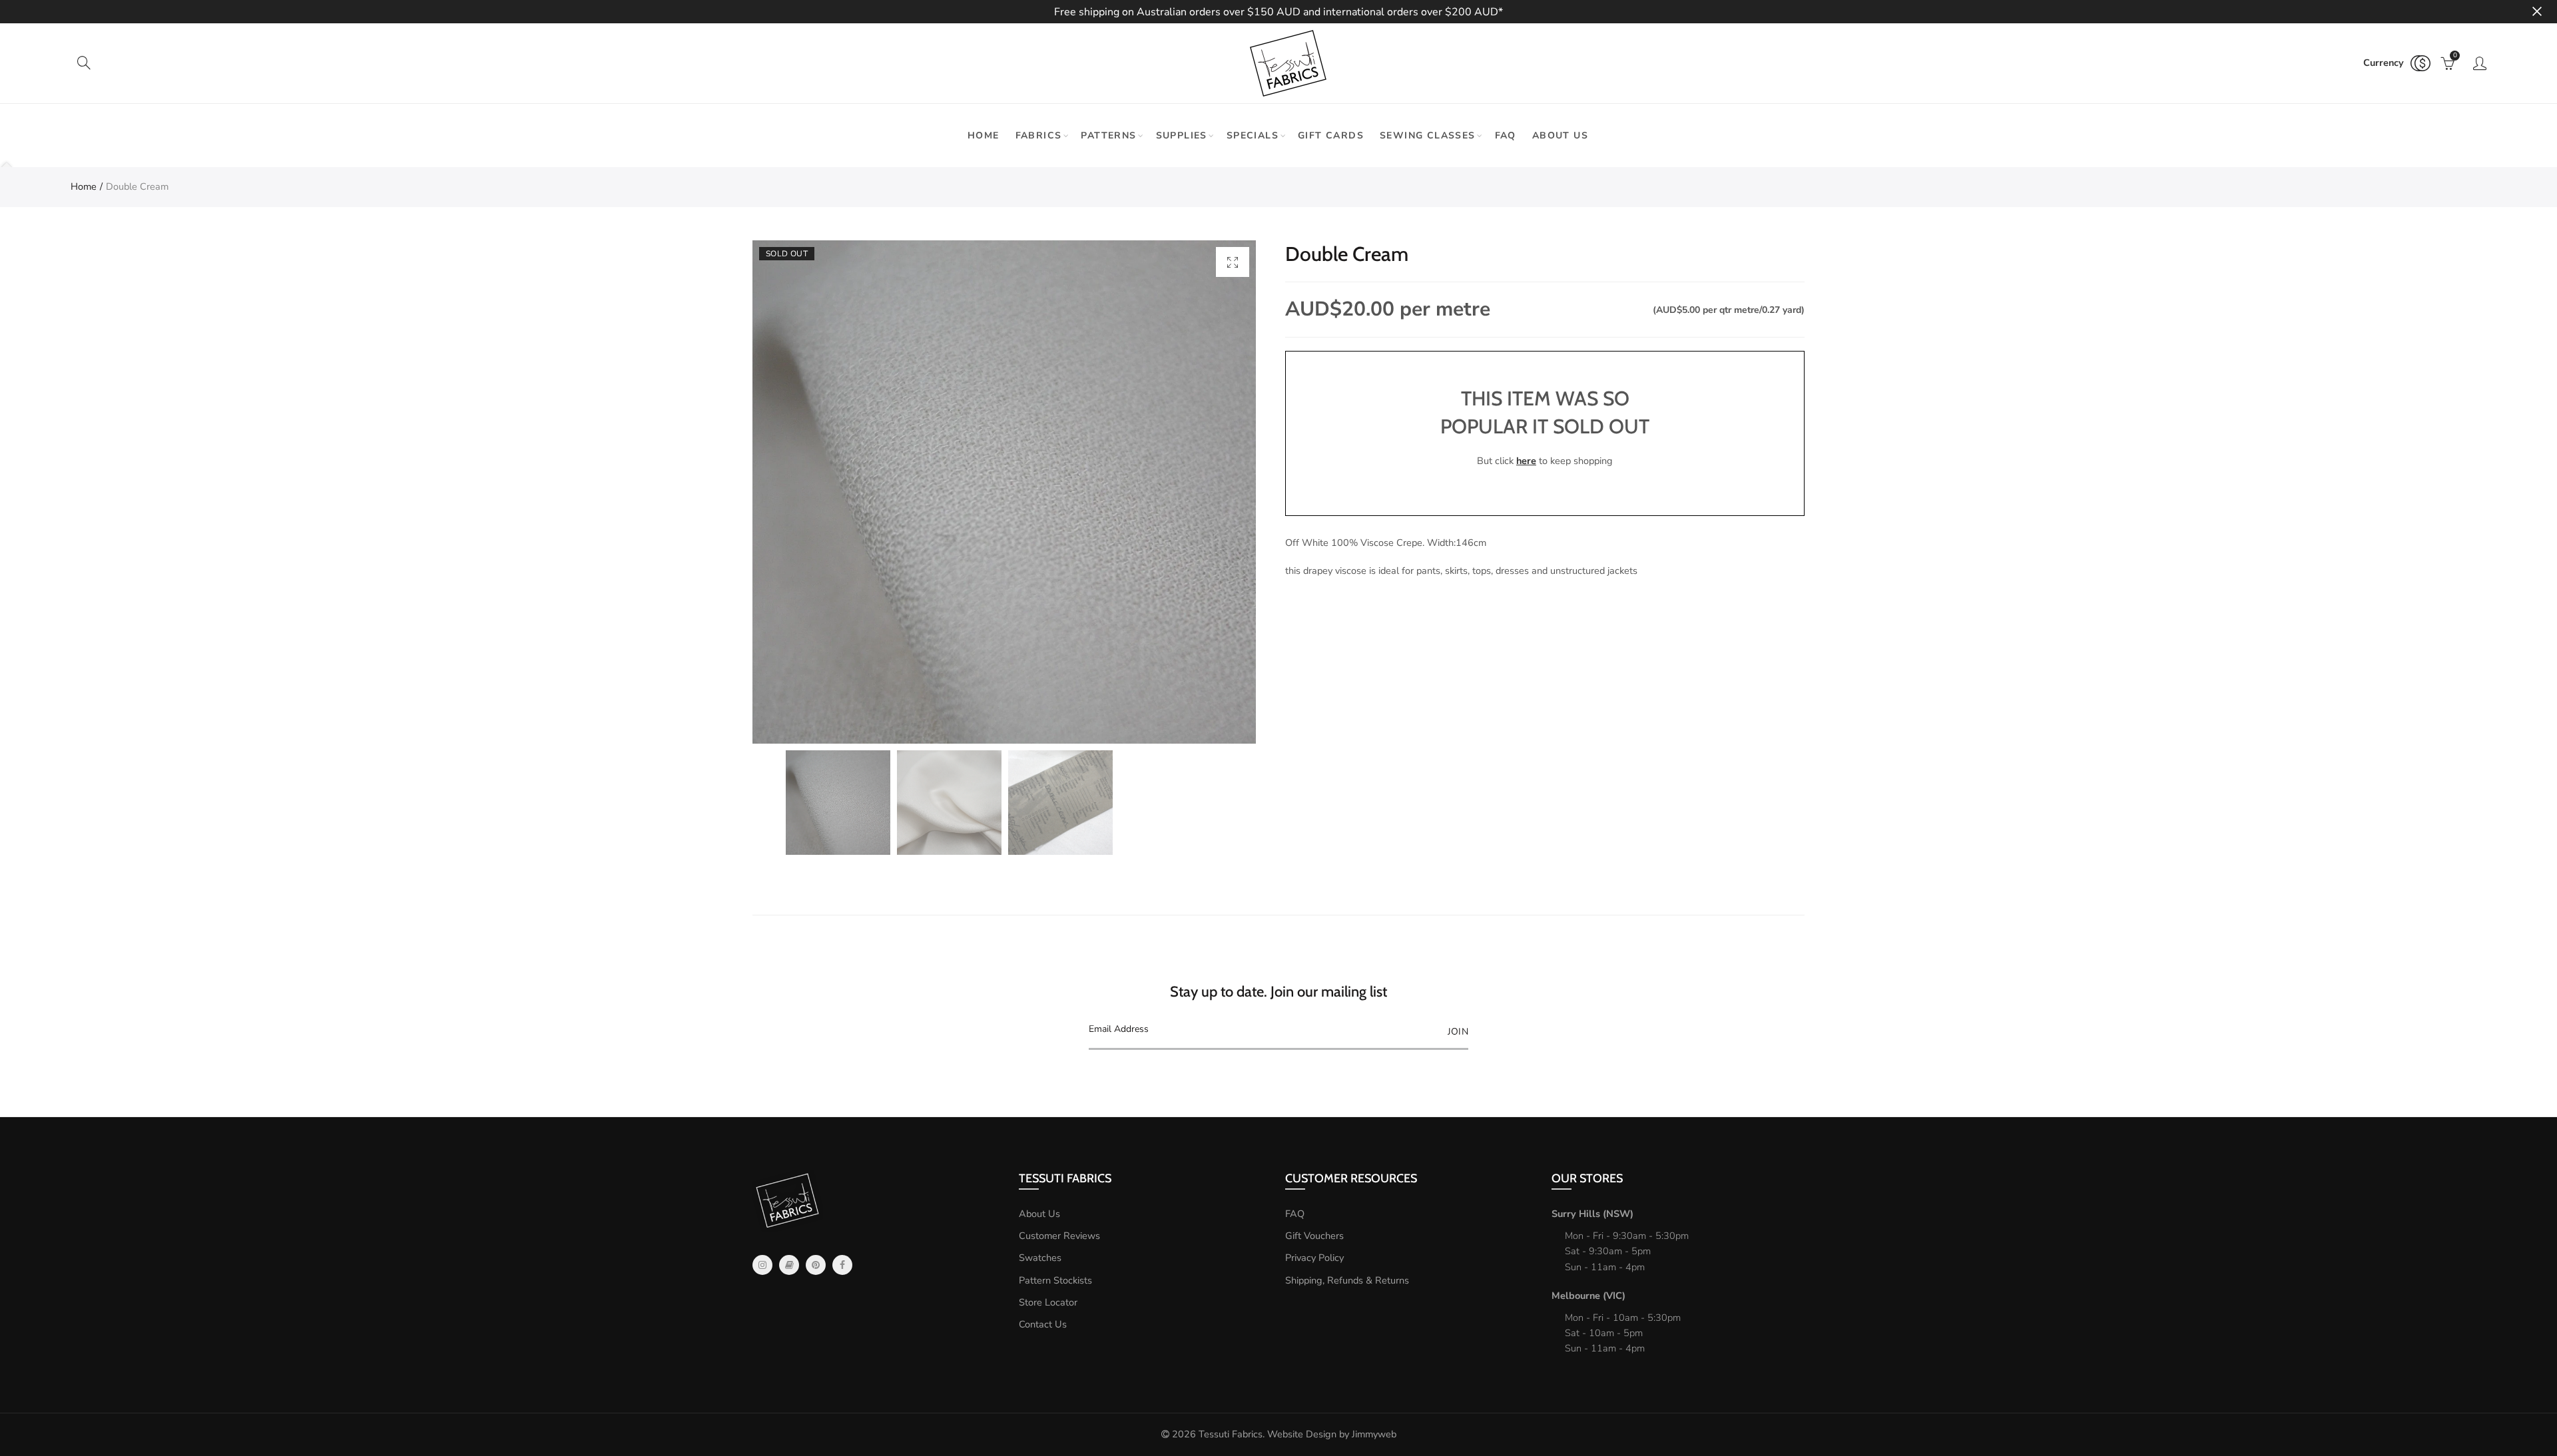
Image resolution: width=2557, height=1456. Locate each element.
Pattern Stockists (1055, 1280)
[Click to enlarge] (1233, 262)
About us (1560, 135)
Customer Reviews (1059, 1236)
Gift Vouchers (1314, 1236)
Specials (1253, 135)
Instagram (762, 1265)
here (1526, 461)
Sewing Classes (1428, 135)
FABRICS (1039, 135)
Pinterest (816, 1265)
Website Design (1302, 1434)
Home (984, 135)
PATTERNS (1108, 135)
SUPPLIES (1182, 135)
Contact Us (1043, 1324)
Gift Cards (1331, 135)
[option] (1004, 492)
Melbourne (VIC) (1588, 1296)
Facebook (842, 1265)
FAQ (1506, 135)
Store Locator (1048, 1302)
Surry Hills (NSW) (1592, 1214)
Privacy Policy (1314, 1258)
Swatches (1040, 1258)
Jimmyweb (1374, 1434)
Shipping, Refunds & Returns (1347, 1280)
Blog (789, 1265)
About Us (1039, 1214)
